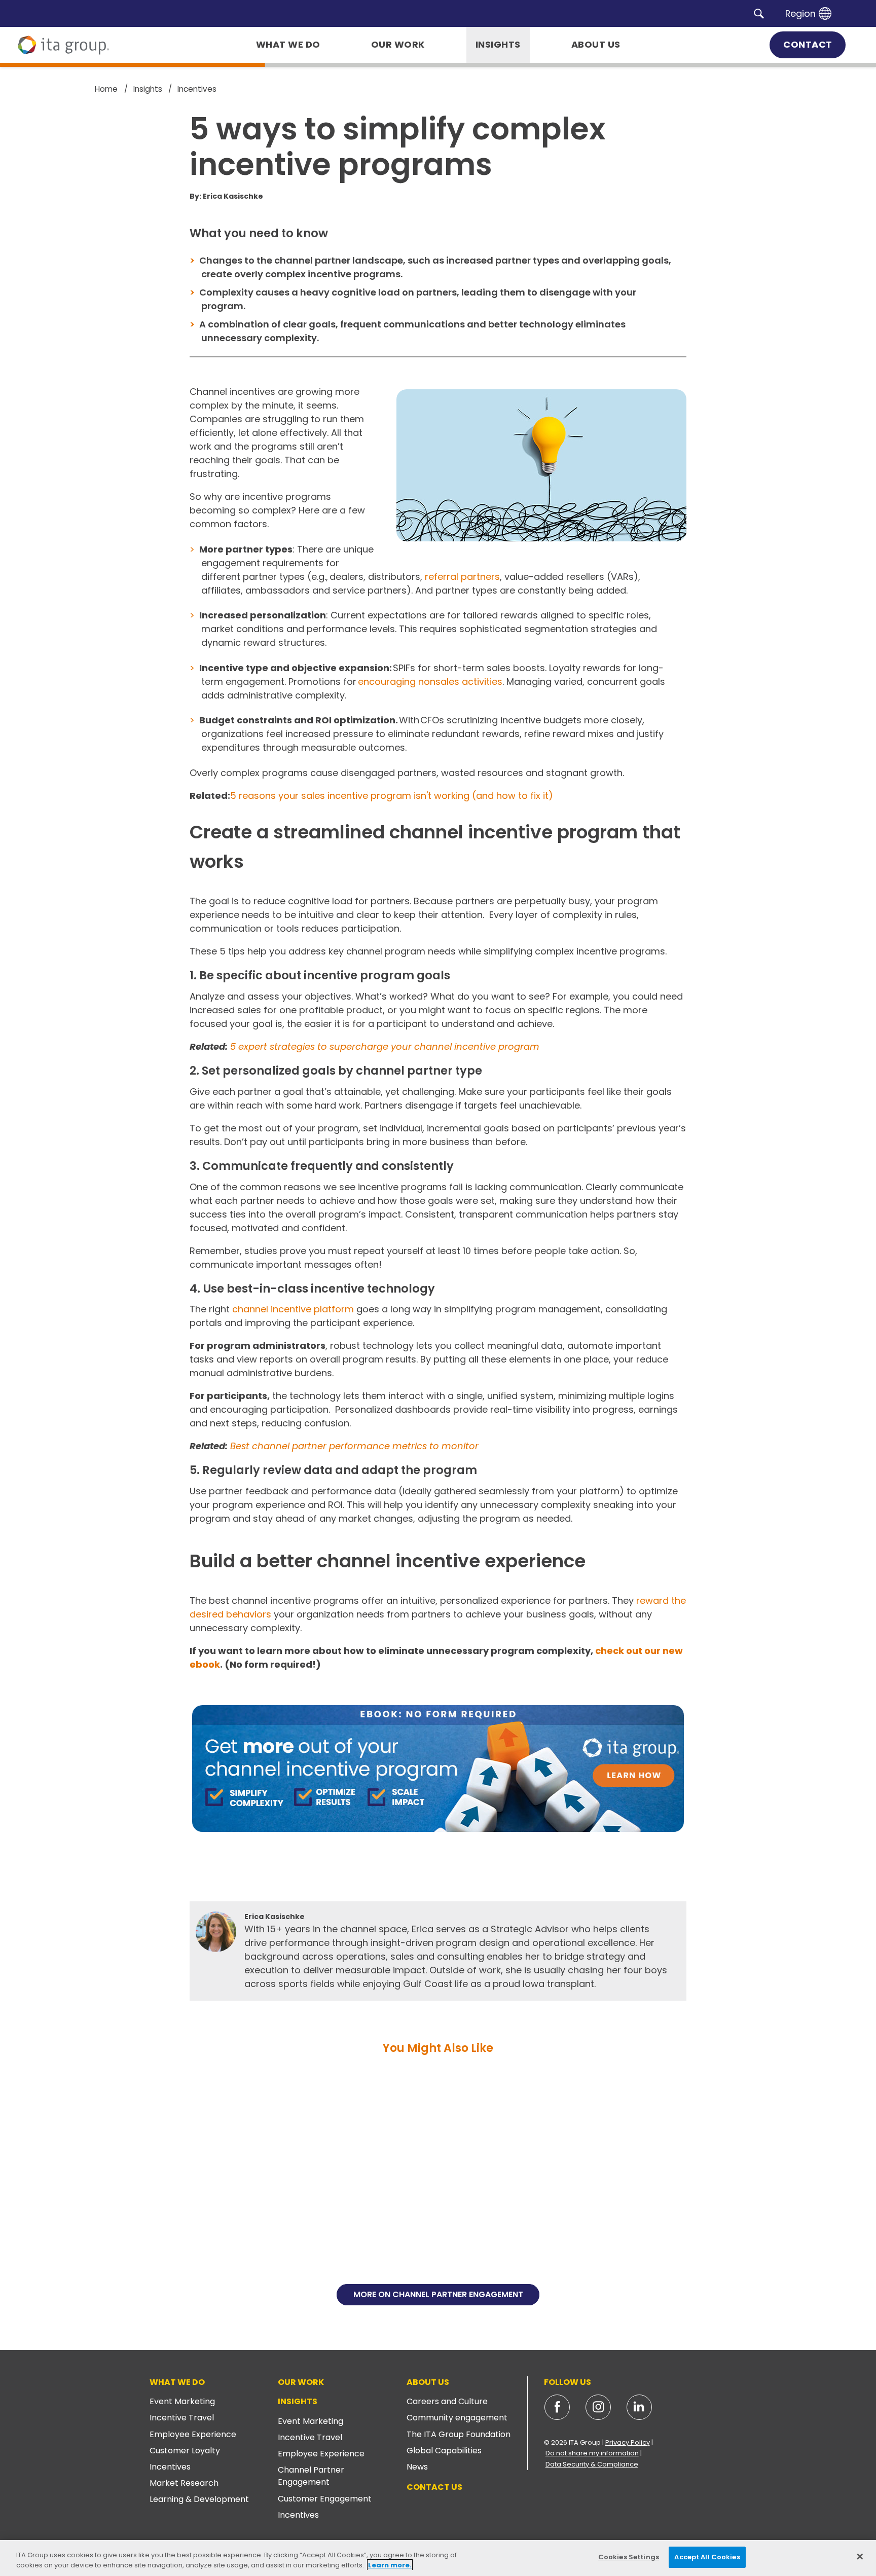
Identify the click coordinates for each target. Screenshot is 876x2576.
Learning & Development (199, 2499)
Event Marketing (182, 2401)
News (417, 2467)
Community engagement (457, 2418)
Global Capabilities (444, 2451)
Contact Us (434, 2487)
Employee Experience (193, 2434)
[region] (438, 2558)
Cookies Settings (629, 2557)
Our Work (301, 2382)
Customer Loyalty (185, 2451)
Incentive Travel (182, 2418)
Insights (298, 2401)
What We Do (177, 2382)
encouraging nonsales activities (430, 682)
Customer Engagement (325, 2499)
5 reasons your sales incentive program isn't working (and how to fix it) (392, 796)
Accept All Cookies (707, 2557)
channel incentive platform (293, 1309)
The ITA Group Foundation (459, 2434)
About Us (428, 2382)
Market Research (184, 2483)
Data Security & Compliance (592, 2464)
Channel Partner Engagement (311, 2476)
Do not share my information (592, 2453)
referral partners (462, 577)
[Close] (860, 2556)
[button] (759, 13)
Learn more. (390, 2565)
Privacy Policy (628, 2442)
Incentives (170, 2467)
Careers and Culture (447, 2401)
